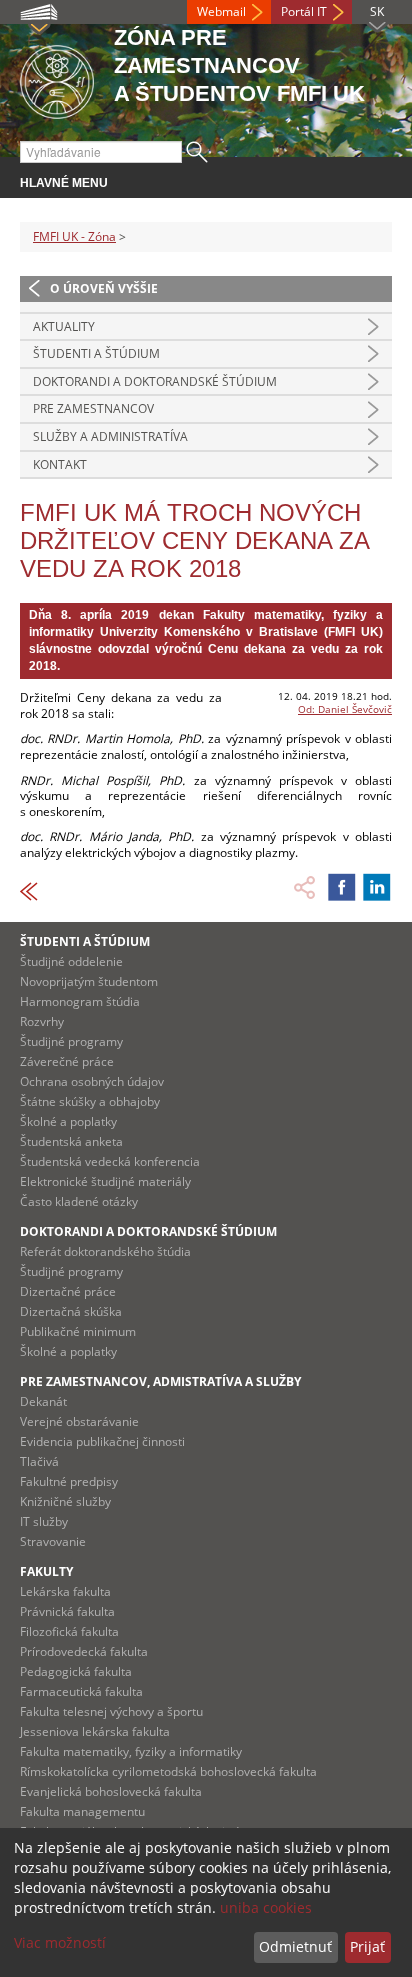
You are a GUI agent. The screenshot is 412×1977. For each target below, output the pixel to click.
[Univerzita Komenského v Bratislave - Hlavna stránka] (57, 78)
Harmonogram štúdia (80, 1001)
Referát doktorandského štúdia (105, 1251)
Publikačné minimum (78, 1331)
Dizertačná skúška (71, 1311)
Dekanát (43, 1401)
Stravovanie (53, 1541)
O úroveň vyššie (104, 288)
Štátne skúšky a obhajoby (90, 1101)
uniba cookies (266, 1907)
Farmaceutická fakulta (81, 1691)
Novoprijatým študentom (89, 981)
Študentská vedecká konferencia (110, 1161)
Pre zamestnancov (93, 408)
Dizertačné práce (68, 1291)
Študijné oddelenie (71, 961)
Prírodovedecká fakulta (84, 1651)
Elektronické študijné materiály (105, 1181)
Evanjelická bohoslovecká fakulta (111, 1791)
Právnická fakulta (67, 1611)
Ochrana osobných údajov (92, 1081)
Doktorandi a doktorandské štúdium (155, 381)
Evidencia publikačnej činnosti (102, 1441)
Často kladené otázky (79, 1201)
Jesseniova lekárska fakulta (95, 1731)
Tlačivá (39, 1461)
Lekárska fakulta (65, 1591)
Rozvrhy (42, 1021)
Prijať (367, 1946)
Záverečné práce (67, 1061)
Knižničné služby (65, 1501)
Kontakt (60, 464)
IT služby (44, 1521)
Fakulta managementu (82, 1811)
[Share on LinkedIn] (377, 887)
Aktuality (64, 326)
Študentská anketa (71, 1141)
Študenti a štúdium (96, 353)
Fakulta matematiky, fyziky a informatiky (131, 1751)
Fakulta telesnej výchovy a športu (111, 1711)
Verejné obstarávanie (79, 1421)
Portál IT (304, 11)
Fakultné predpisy (69, 1481)
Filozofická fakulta (69, 1631)
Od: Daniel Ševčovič (345, 709)
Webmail (221, 11)
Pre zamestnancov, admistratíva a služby (160, 1381)
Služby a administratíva (110, 436)
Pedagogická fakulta (76, 1671)
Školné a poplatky (68, 1121)
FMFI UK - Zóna (74, 236)
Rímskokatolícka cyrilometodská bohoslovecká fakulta (168, 1771)
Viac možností (60, 1942)
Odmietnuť (295, 1946)
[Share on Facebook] (342, 887)
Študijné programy (71, 1041)
